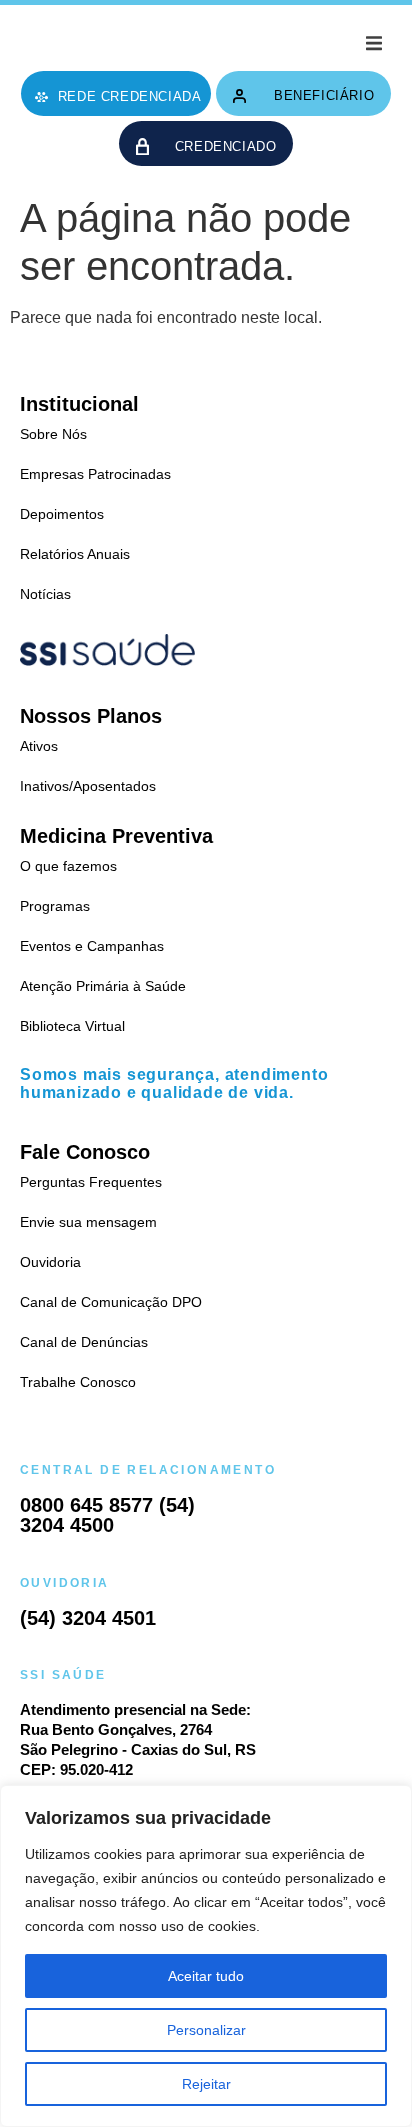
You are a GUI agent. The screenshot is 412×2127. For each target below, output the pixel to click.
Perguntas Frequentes (91, 1182)
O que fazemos (68, 866)
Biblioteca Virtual (72, 1026)
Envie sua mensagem (88, 1222)
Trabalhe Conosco (78, 1382)
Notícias (45, 594)
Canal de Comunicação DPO (111, 1302)
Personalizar (206, 2030)
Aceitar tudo (206, 1976)
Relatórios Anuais (75, 554)
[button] (374, 43)
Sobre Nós (53, 434)
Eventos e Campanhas (92, 946)
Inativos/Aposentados (88, 786)
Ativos (39, 746)
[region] (206, 1956)
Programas (55, 906)
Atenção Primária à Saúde (103, 986)
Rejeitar (206, 2084)
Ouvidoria (50, 1262)
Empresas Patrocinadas (95, 474)
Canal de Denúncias (84, 1342)
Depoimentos (62, 514)
